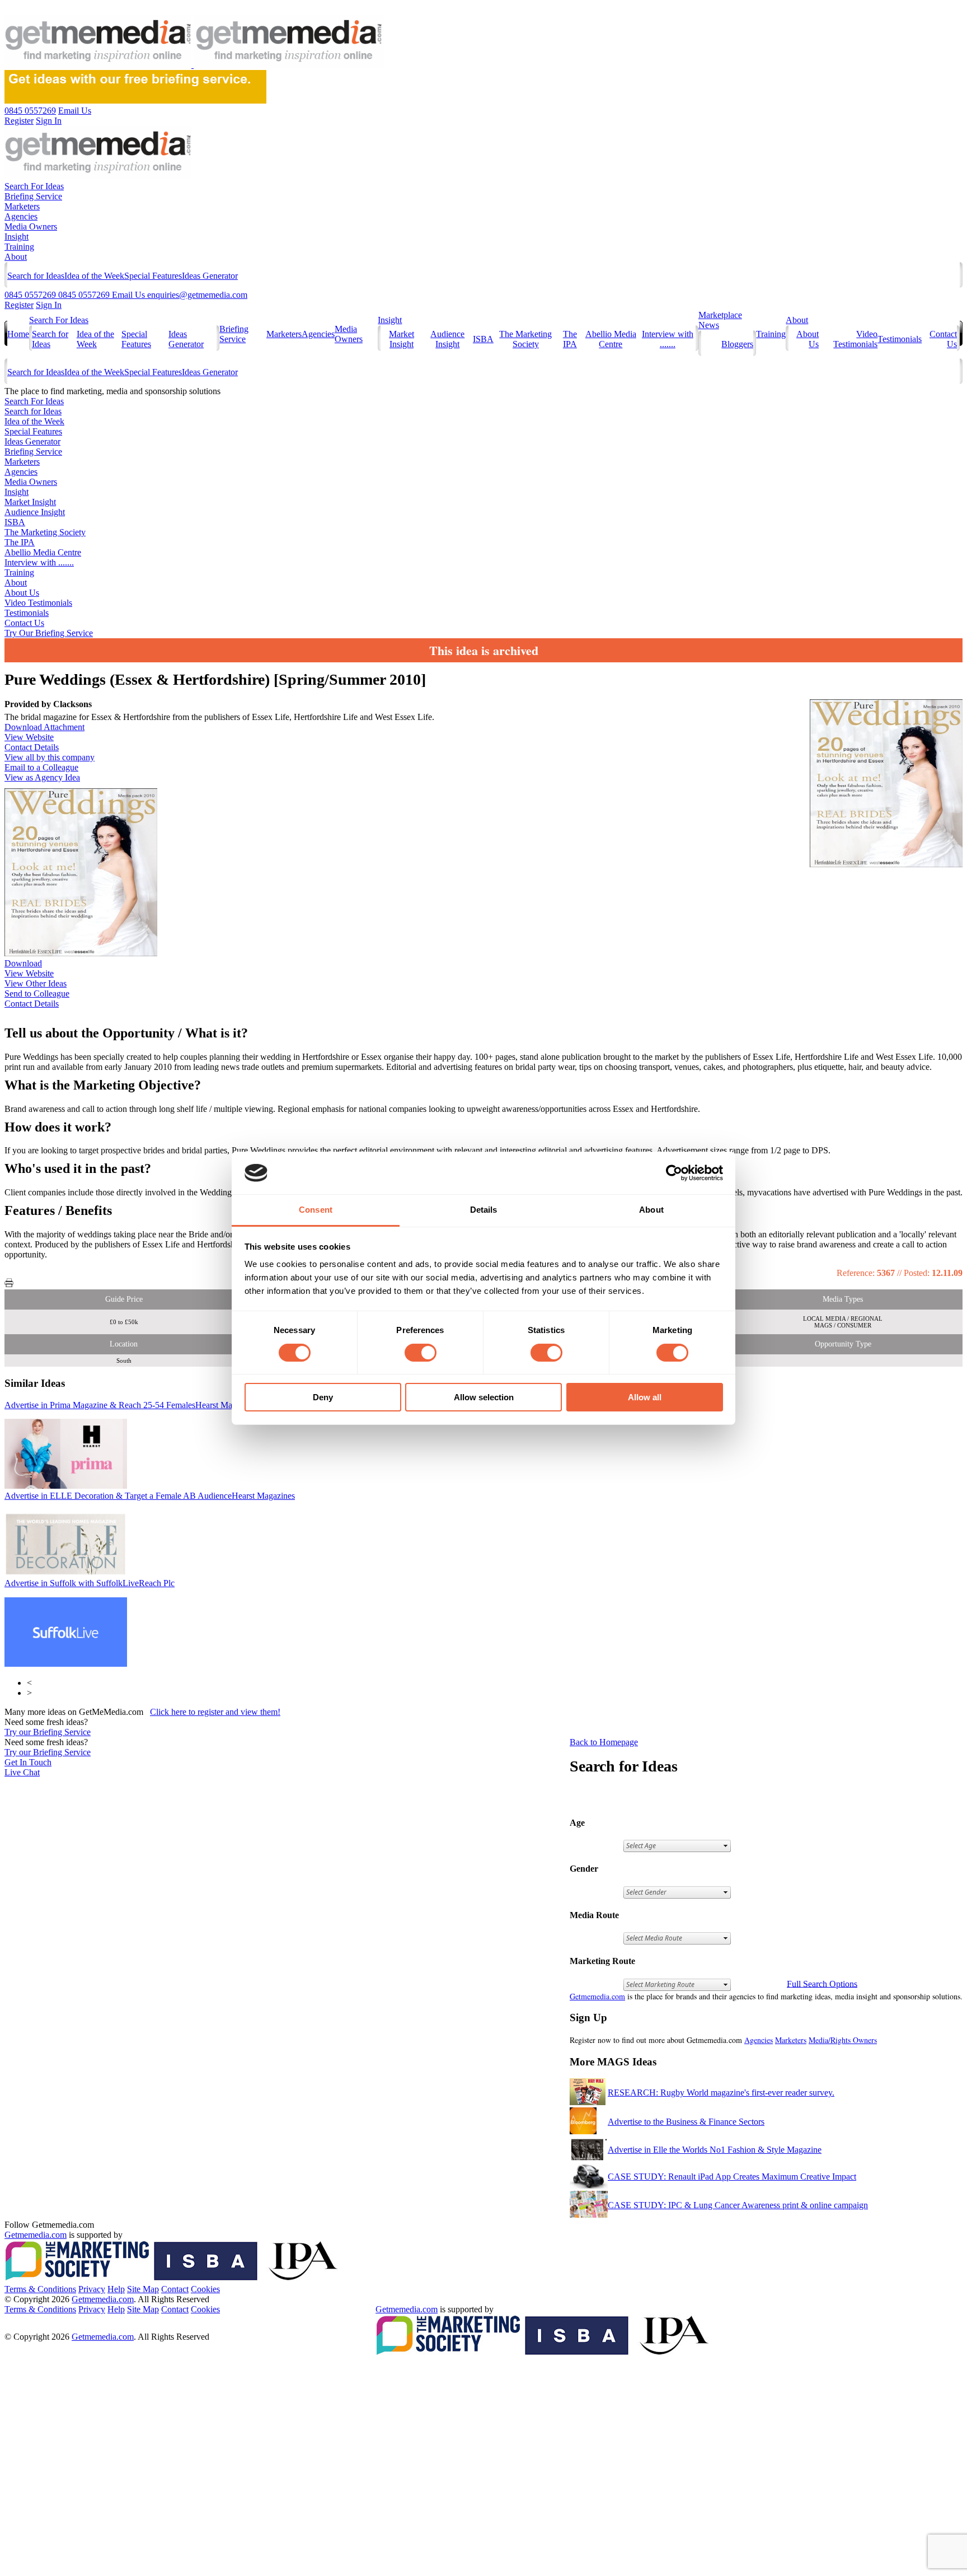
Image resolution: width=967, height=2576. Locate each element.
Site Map (143, 2289)
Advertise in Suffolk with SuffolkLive (90, 1583)
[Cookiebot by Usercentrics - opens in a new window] (674, 1173)
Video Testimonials (855, 339)
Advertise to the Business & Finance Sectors (686, 2122)
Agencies (21, 216)
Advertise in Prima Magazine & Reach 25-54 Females (132, 1405)
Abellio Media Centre (611, 339)
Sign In (49, 305)
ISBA (483, 339)
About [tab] (651, 1210)
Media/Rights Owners (843, 2040)
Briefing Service (33, 196)
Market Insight (402, 339)
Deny (323, 1397)
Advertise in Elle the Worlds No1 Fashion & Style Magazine (715, 2150)
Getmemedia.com (597, 1996)
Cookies (205, 2289)
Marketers (22, 206)
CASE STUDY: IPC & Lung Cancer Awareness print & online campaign (738, 2205)
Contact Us (24, 623)
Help (116, 2289)
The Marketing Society (525, 339)
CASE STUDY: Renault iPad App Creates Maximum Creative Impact (732, 2177)
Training (19, 247)
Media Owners (31, 226)
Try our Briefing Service (48, 1732)
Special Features (153, 276)
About (16, 257)
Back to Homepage (604, 1742)
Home (18, 334)
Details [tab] (484, 1210)
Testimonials (900, 339)
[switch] (421, 1353)
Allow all (645, 1397)
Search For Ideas (34, 186)
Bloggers (737, 344)
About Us (22, 593)
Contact (175, 2289)
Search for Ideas (36, 276)
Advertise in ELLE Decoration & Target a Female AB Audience (150, 1496)
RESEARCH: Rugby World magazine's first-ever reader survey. (721, 2093)
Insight (17, 237)
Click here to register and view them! (215, 1712)
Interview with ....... (668, 339)
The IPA (570, 339)
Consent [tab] (316, 1210)
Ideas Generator (210, 276)
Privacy (92, 2289)
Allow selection (484, 1397)
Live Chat (22, 1772)
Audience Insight (447, 339)
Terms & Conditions (40, 2289)
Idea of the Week (94, 276)
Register (19, 305)
